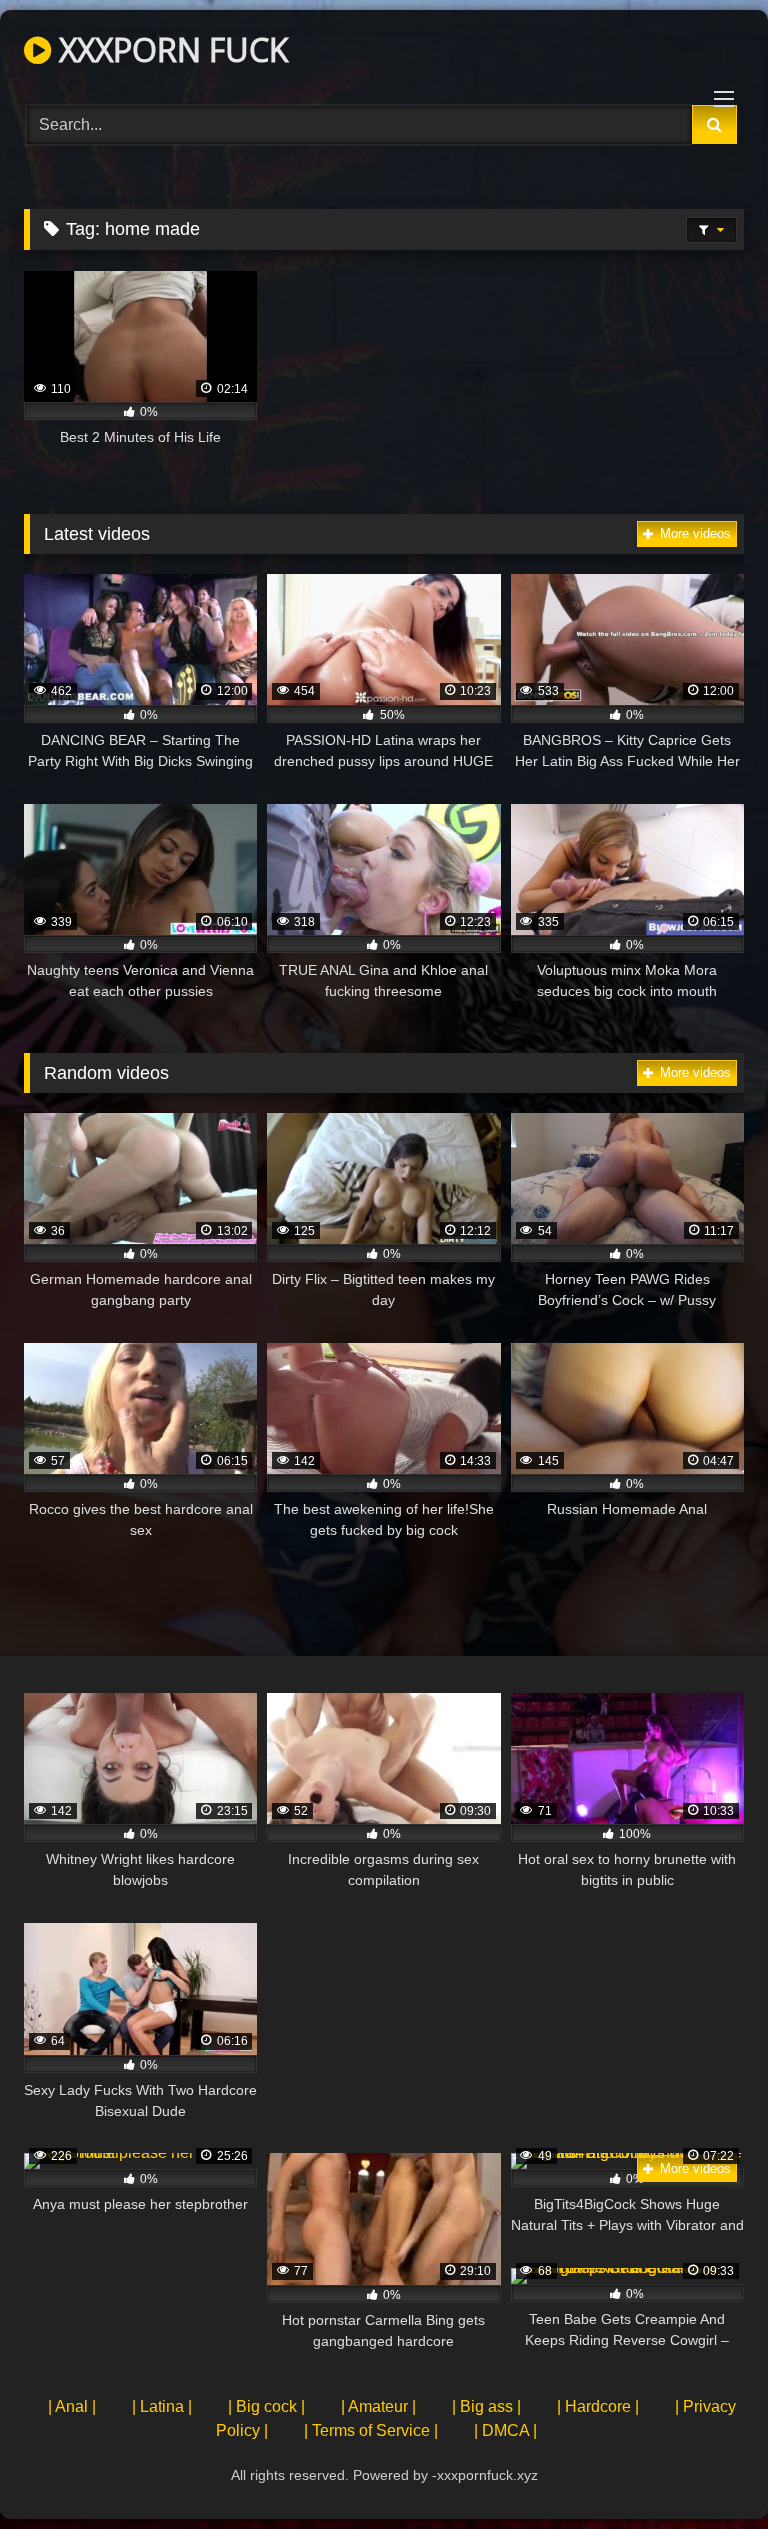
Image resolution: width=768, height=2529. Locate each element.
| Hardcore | (598, 2406)
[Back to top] (706, 2469)
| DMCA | (505, 2430)
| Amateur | (378, 2406)
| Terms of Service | (371, 2430)
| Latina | (162, 2406)
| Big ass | (486, 2406)
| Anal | (72, 2406)
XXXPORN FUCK (170, 49)
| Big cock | (266, 2406)
